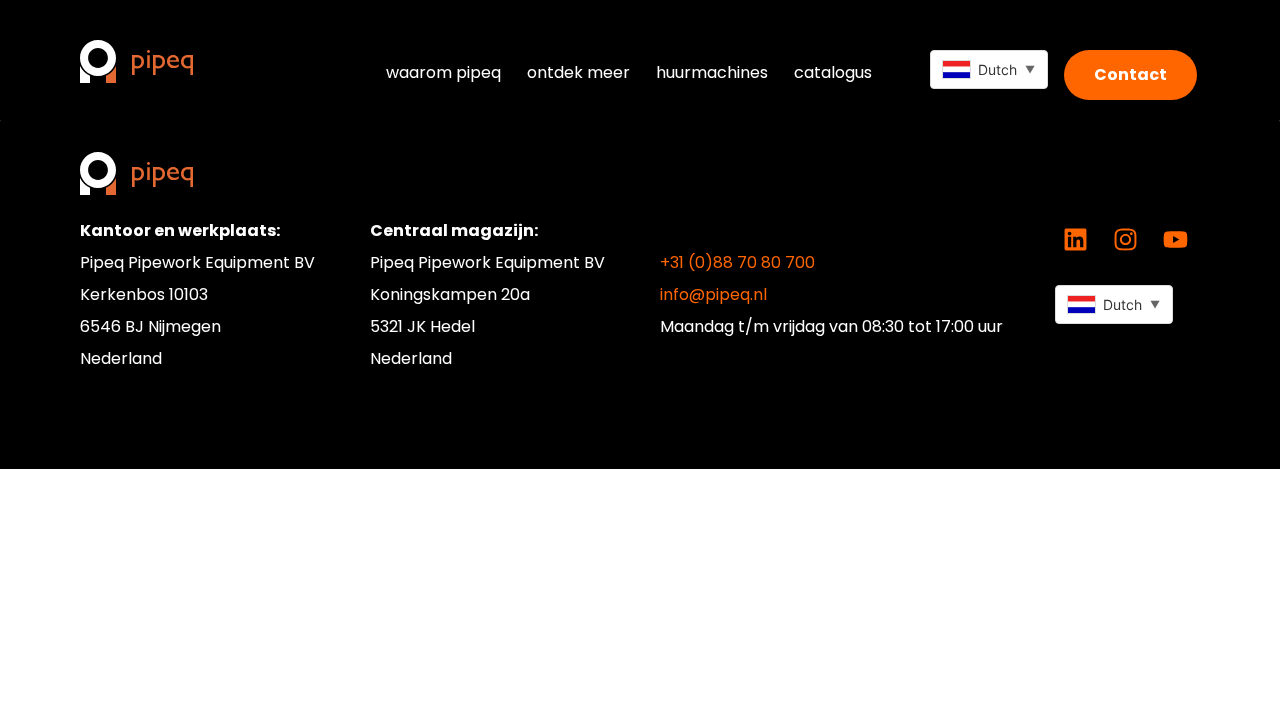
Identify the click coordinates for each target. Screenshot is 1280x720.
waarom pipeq (443, 72)
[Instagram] (1125, 240)
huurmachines (712, 72)
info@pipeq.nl (713, 294)
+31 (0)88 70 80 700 (737, 262)
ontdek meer (578, 72)
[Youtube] (1175, 240)
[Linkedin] (1075, 240)
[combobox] (989, 69)
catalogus (833, 72)
